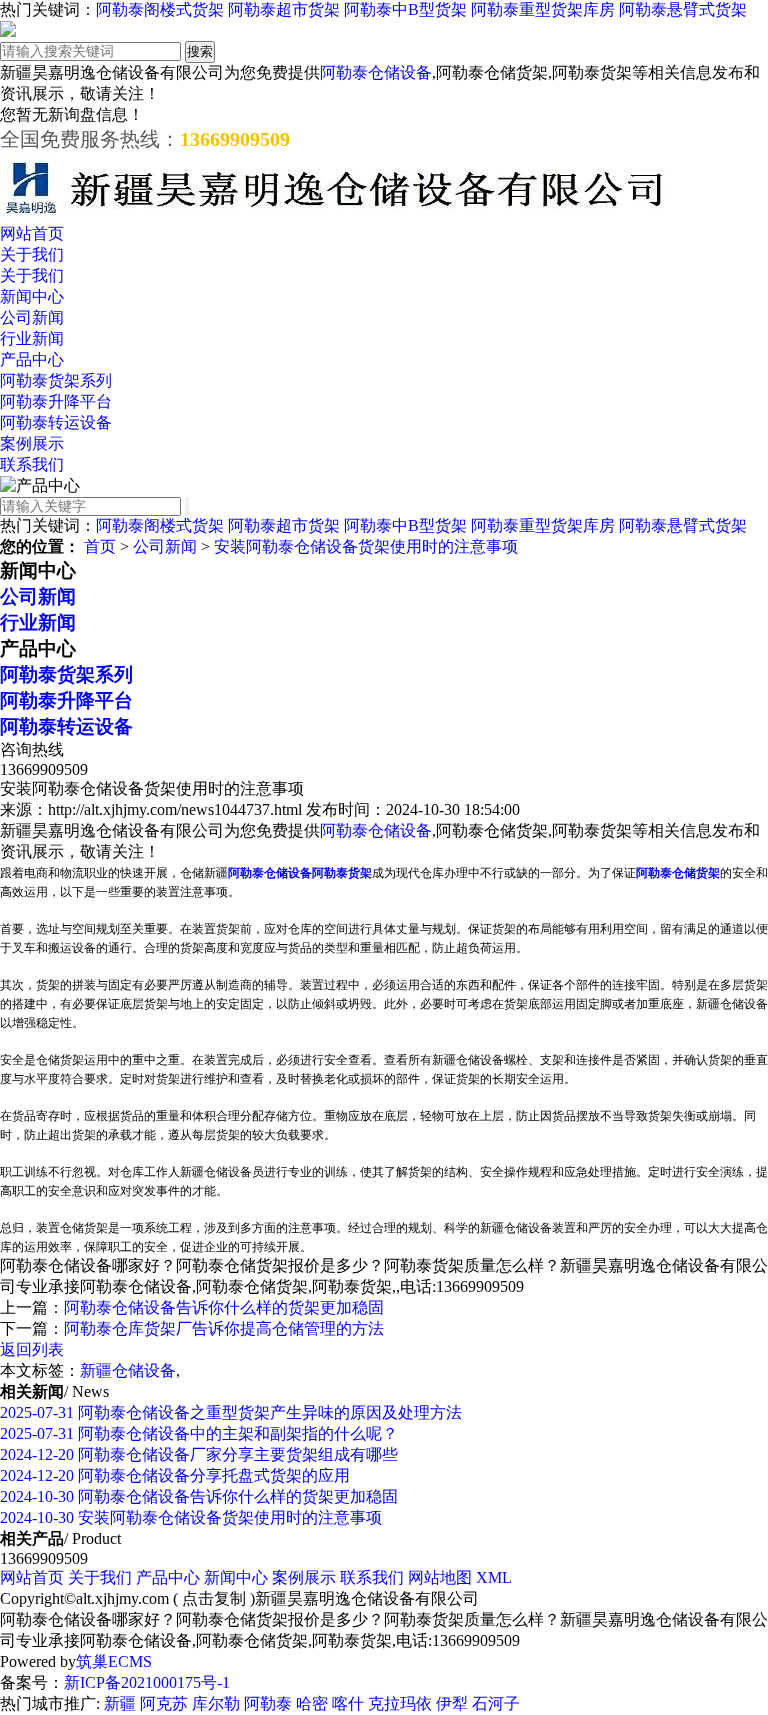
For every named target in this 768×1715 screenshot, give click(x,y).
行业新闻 (32, 338)
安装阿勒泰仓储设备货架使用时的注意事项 (366, 546)
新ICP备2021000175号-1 (147, 1682)
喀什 (348, 1703)
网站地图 (440, 1577)
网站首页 (32, 233)
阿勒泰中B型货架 (405, 9)
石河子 (496, 1703)
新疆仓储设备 (128, 1370)
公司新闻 (32, 317)
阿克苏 (164, 1703)
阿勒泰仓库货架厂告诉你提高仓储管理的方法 (224, 1328)
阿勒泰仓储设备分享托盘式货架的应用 (175, 1475)
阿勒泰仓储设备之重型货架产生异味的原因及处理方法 (231, 1412)
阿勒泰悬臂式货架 (683, 9)
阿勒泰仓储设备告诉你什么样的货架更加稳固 (224, 1307)
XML (494, 1577)
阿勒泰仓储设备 (376, 72)
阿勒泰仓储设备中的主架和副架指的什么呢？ (199, 1433)
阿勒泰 (268, 1703)
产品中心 (32, 359)
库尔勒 (216, 1703)
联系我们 (32, 464)
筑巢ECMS (114, 1661)
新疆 (120, 1703)
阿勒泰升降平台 (56, 401)
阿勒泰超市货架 (284, 9)
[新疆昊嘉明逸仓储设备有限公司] (335, 214)
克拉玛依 (400, 1703)
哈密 (312, 1703)
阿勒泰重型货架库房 (543, 9)
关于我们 (32, 254)
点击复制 (214, 1598)
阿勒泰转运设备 (56, 422)
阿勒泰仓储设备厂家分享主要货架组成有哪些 (199, 1454)
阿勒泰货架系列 (56, 380)
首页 (100, 546)
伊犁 (452, 1703)
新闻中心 (32, 296)
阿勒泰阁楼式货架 (160, 9)
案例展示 (32, 443)
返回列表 (32, 1349)
